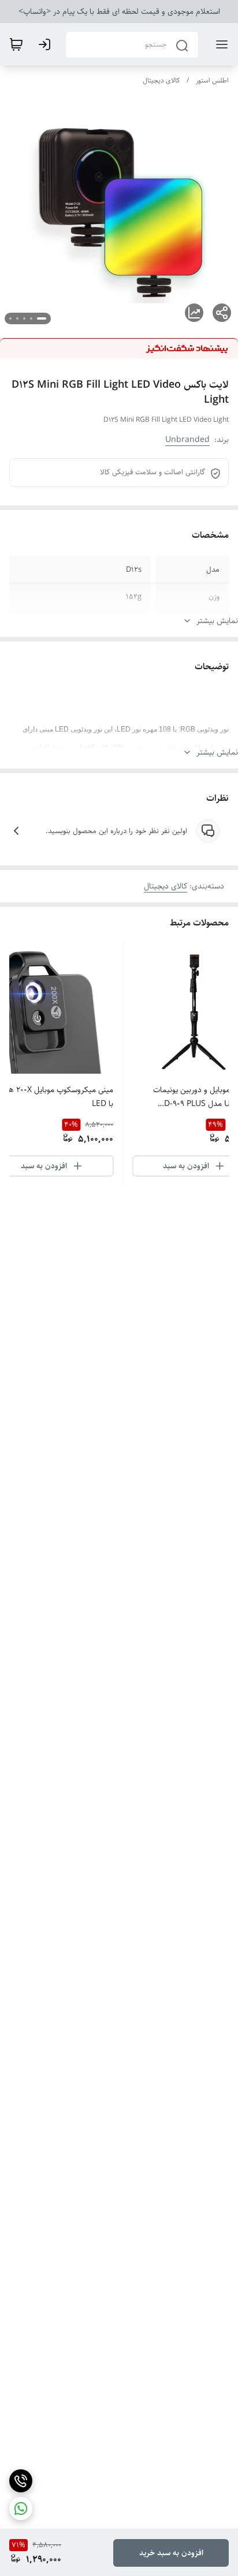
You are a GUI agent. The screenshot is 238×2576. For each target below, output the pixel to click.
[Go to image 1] (42, 318)
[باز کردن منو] (220, 44)
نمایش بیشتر (217, 621)
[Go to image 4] (17, 318)
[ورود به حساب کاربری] (47, 44)
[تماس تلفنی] (21, 2481)
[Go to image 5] (10, 318)
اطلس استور (212, 80)
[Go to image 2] (31, 318)
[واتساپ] (21, 2508)
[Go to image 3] (24, 318)
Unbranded (187, 440)
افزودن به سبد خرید (171, 2553)
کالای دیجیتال (161, 80)
